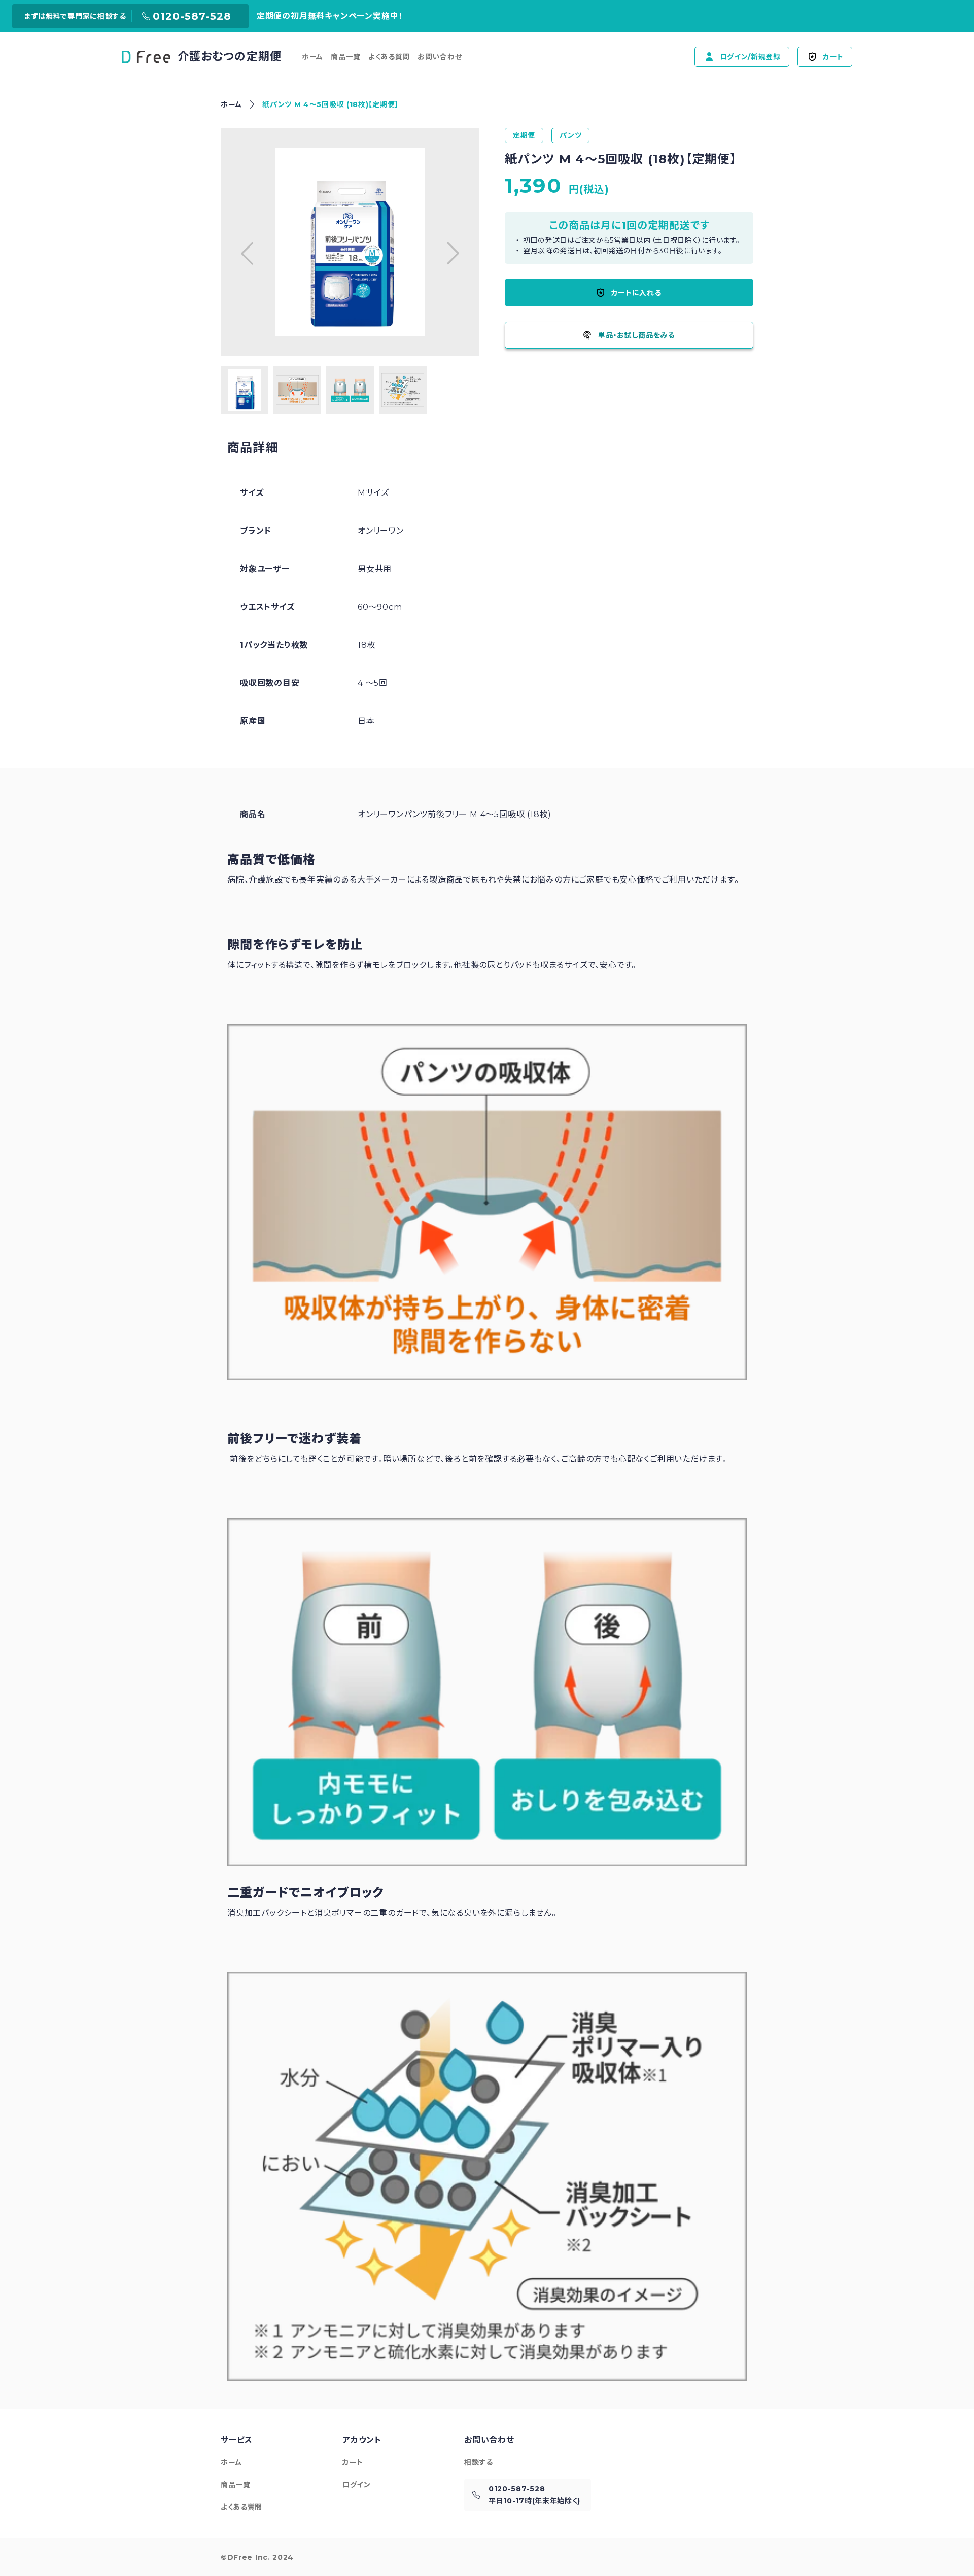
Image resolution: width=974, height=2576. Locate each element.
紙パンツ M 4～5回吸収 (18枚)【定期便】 (331, 104)
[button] (247, 253)
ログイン (357, 2485)
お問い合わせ (440, 57)
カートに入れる (636, 293)
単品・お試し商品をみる (636, 335)
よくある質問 (389, 57)
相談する (479, 2462)
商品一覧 (346, 57)
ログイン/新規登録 (750, 57)
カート (833, 57)
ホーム (312, 57)
